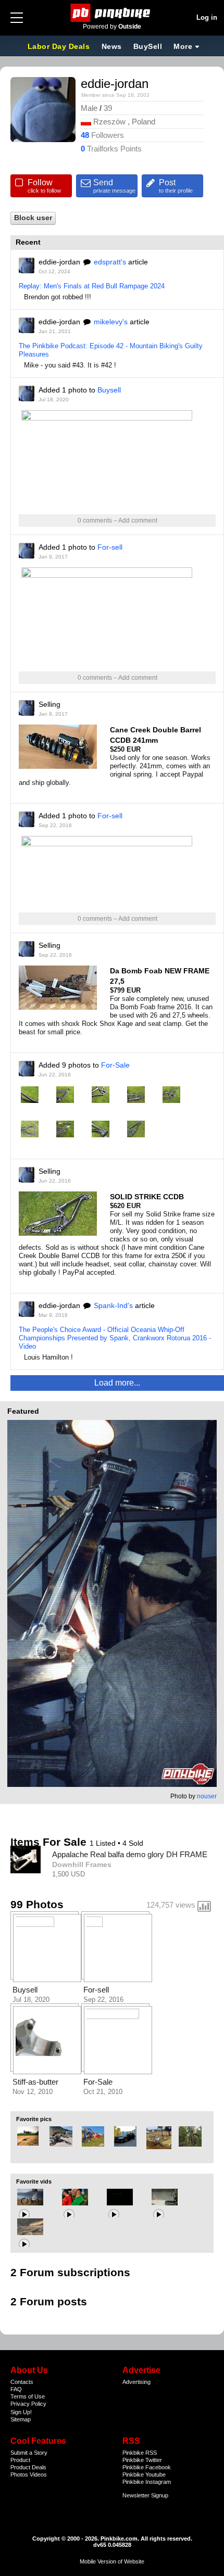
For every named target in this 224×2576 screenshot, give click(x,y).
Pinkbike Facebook (147, 2467)
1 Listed (104, 1843)
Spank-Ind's (113, 1305)
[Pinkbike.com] (112, 13)
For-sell (110, 547)
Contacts (22, 2382)
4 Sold (133, 1843)
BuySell (148, 46)
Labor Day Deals (60, 46)
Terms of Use (28, 2396)
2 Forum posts (49, 2301)
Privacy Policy (28, 2404)
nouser (207, 1796)
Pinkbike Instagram (147, 2482)
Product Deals (28, 2467)
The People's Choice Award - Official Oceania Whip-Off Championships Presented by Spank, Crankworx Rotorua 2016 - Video (115, 1338)
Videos (38, 2475)
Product (20, 2460)
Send (114, 186)
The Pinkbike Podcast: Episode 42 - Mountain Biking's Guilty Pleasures (111, 350)
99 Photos (37, 1904)
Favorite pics (34, 2119)
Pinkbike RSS (140, 2453)
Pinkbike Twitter (142, 2460)
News (112, 46)
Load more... (117, 1383)
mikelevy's (111, 322)
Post (176, 186)
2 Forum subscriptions (70, 2272)
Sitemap (21, 2419)
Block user (33, 218)
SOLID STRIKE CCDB (147, 1197)
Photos (19, 2475)
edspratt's (110, 262)
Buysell (109, 390)
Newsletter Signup (145, 2495)
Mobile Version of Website (112, 2561)
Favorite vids (34, 2181)
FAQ (16, 2389)
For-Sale (115, 1065)
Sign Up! (21, 2412)
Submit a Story (29, 2453)
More (183, 46)
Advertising (136, 2382)
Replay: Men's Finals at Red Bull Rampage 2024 (92, 286)
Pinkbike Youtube (144, 2475)
